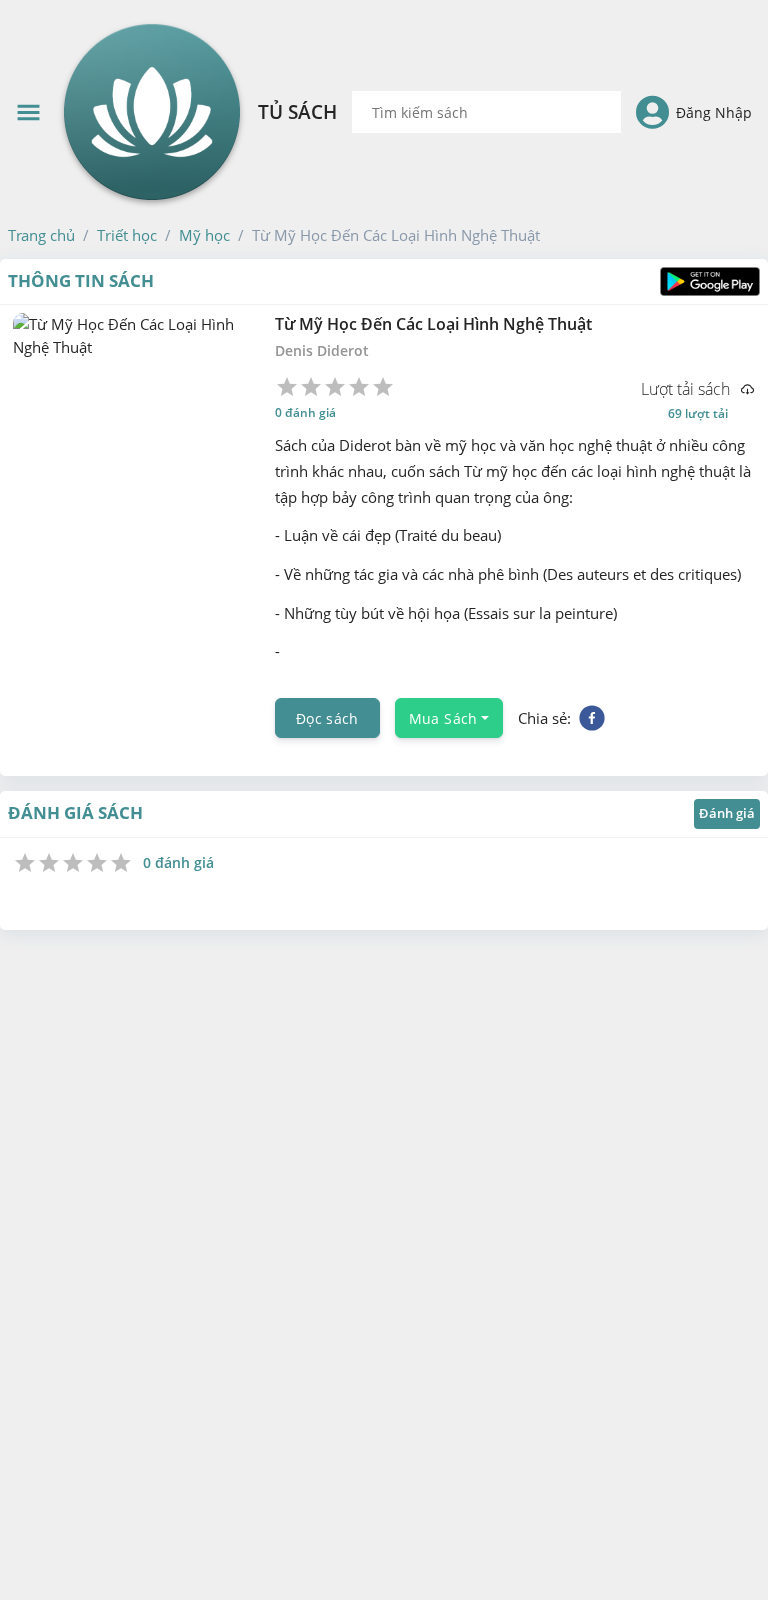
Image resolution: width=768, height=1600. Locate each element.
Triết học (127, 235)
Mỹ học (204, 235)
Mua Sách (443, 717)
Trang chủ (41, 235)
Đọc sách (327, 717)
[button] (41, 235)
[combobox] (486, 112)
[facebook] (592, 718)
